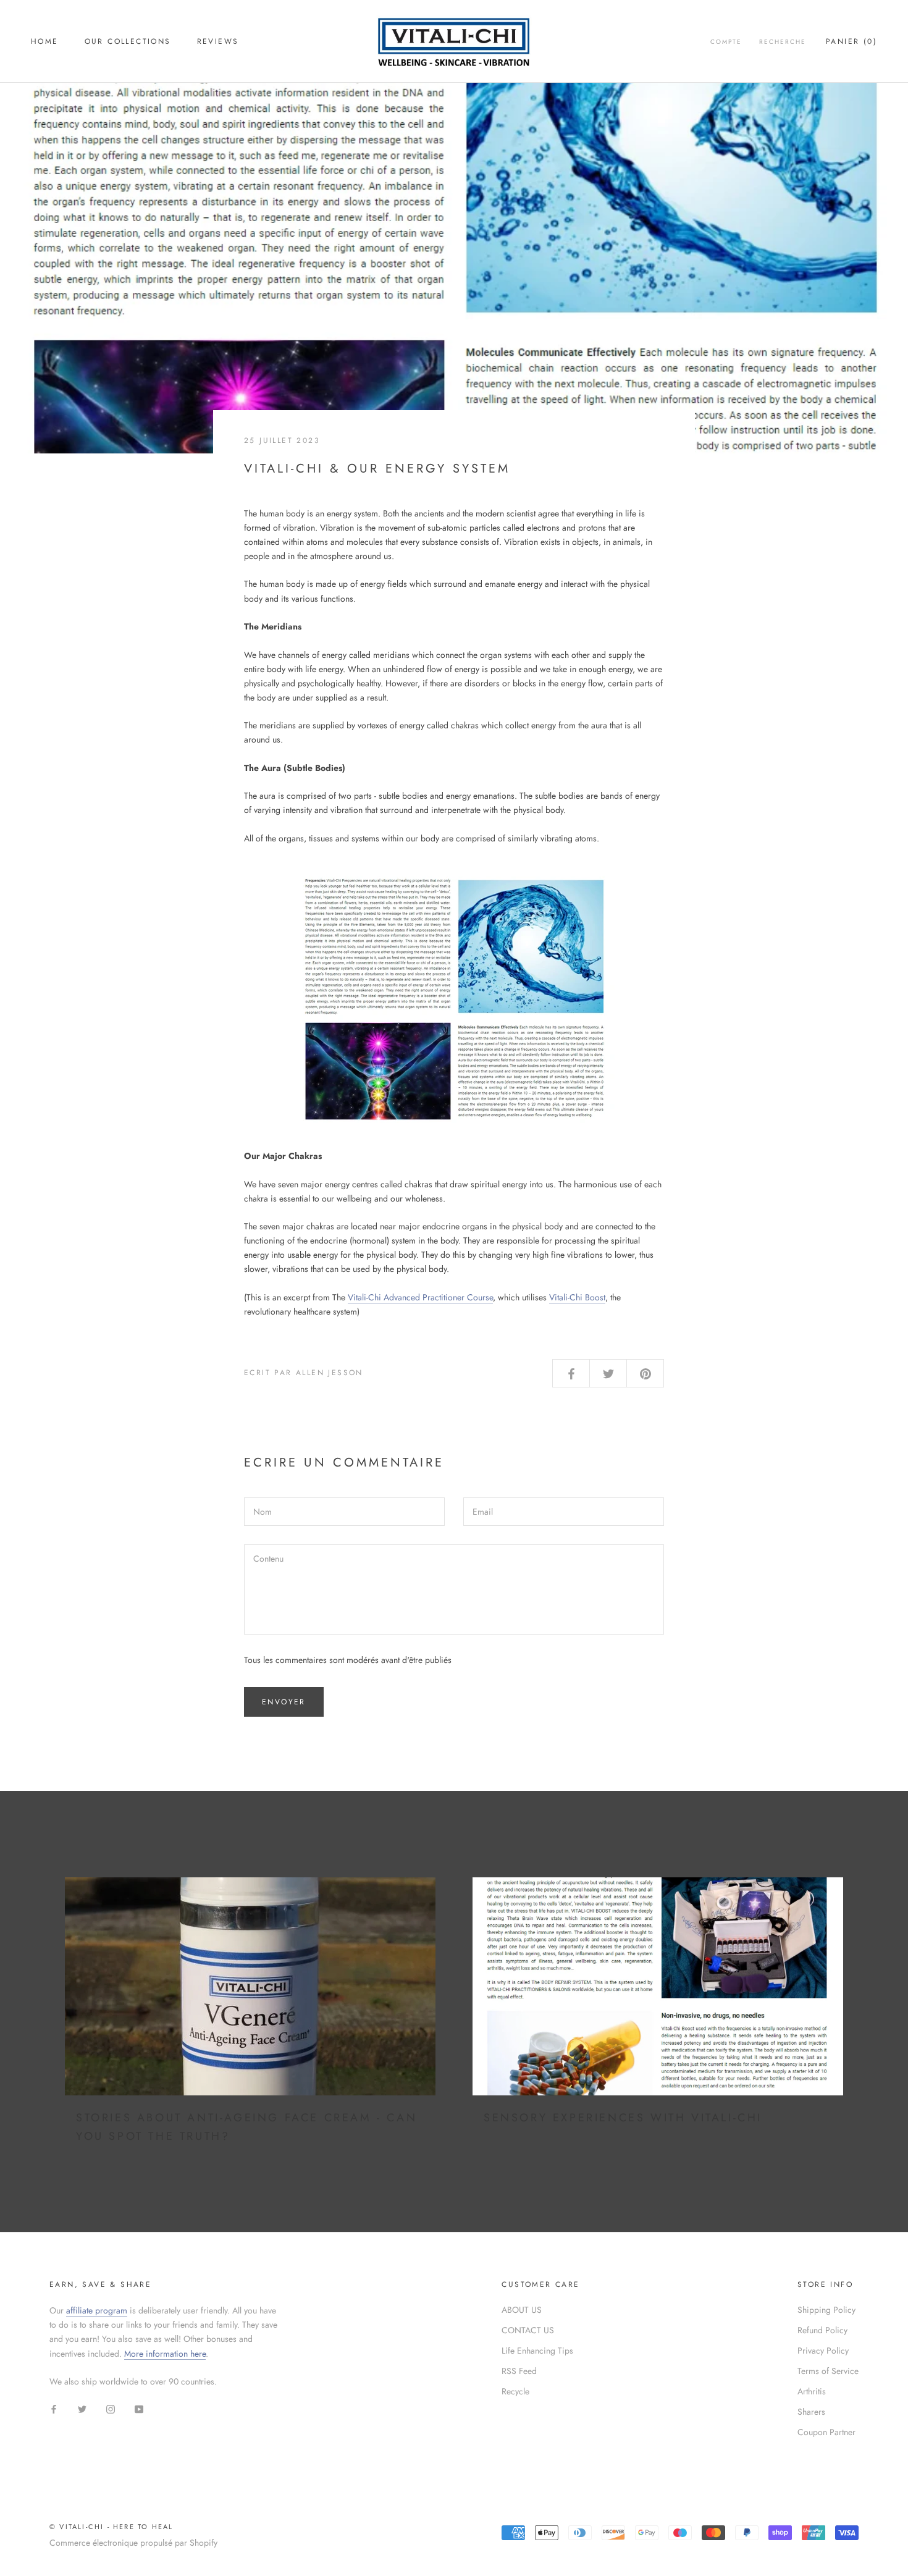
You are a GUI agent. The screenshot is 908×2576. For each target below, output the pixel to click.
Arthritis (812, 2391)
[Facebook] (54, 2408)
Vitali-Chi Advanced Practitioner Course (420, 1297)
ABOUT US (522, 2310)
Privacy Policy (823, 2351)
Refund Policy (822, 2330)
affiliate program (97, 2310)
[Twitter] (82, 2408)
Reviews (218, 41)
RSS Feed (519, 2371)
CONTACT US (528, 2330)
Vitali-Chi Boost (577, 1297)
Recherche (783, 42)
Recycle (515, 2391)
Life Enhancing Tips (537, 2351)
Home (45, 41)
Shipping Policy (826, 2310)
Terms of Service (828, 2371)
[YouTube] (139, 2408)
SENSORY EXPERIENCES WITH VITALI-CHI (623, 2118)
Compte (726, 42)
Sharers (811, 2412)
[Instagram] (111, 2408)
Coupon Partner (826, 2432)
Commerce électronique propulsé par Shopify (133, 2543)
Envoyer (284, 1702)
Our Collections (128, 41)
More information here (165, 2354)
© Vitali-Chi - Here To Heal (111, 2527)
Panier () (851, 41)
